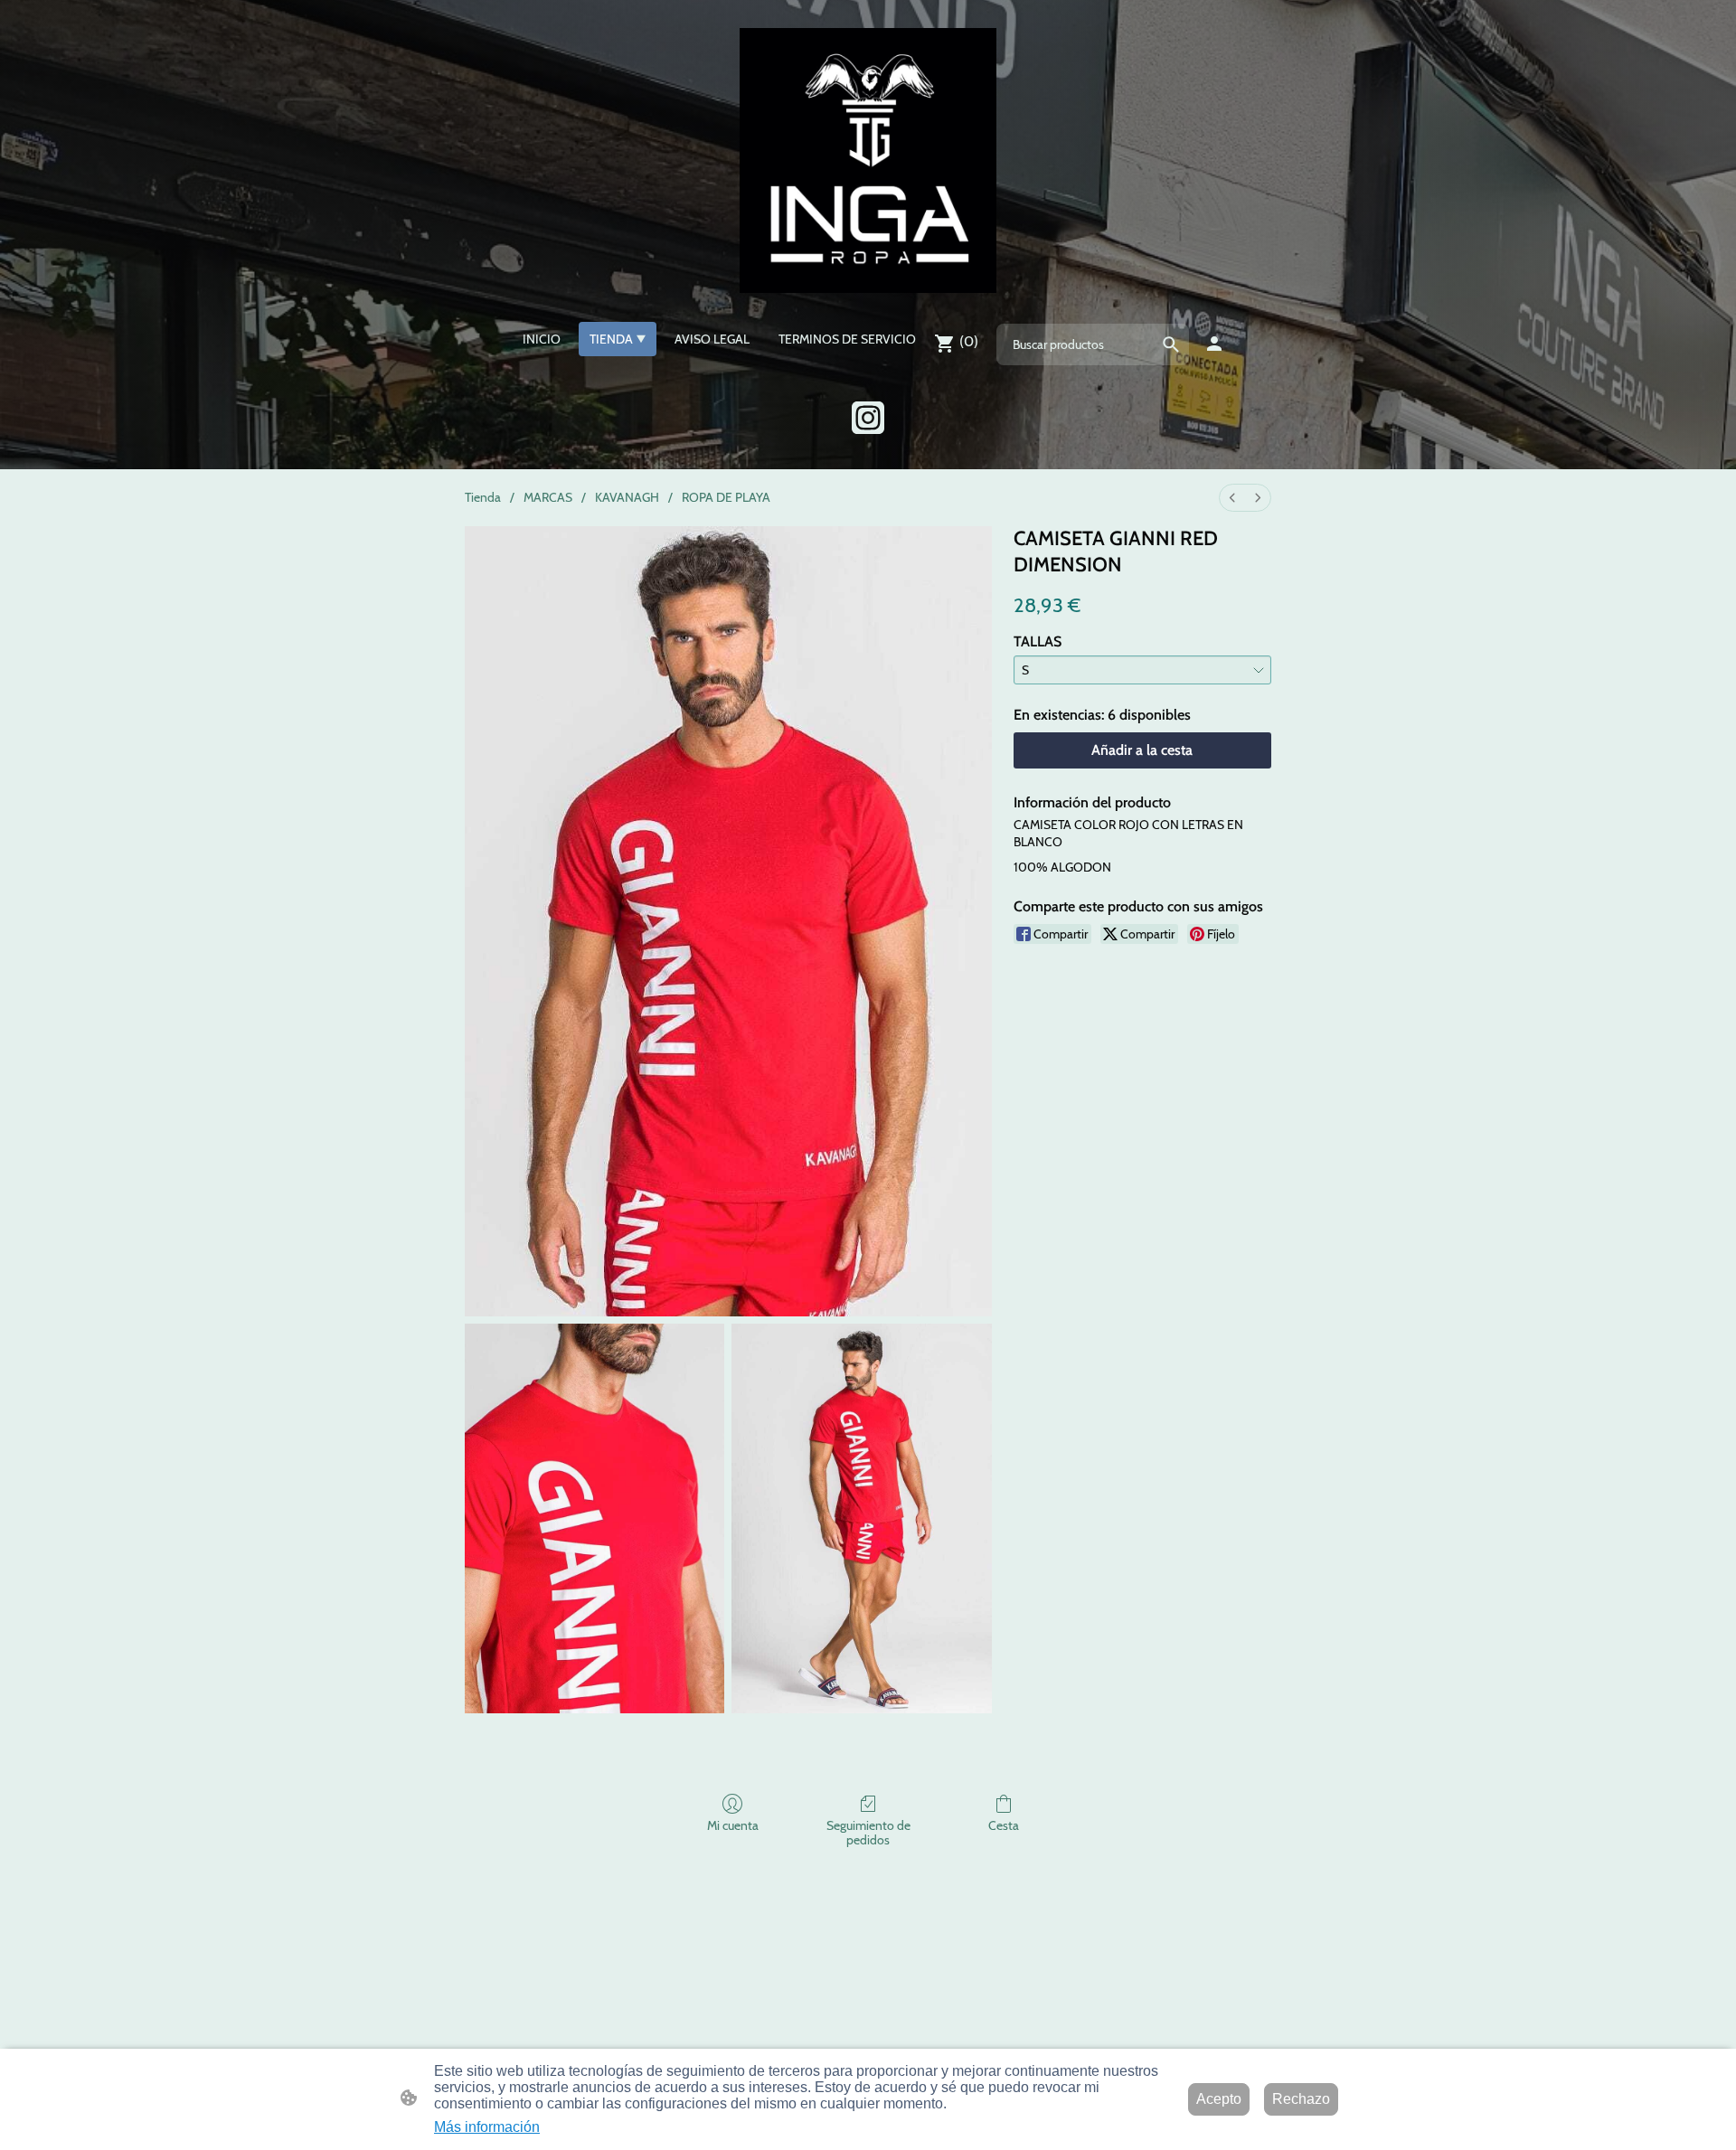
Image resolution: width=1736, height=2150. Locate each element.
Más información (487, 2127)
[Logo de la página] (868, 160)
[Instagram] (868, 418)
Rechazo (1301, 2099)
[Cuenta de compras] (1214, 344)
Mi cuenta (733, 1825)
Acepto (1219, 2099)
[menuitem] (1232, 498)
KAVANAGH (627, 497)
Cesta (1004, 1825)
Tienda (483, 497)
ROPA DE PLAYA (726, 497)
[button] (1171, 344)
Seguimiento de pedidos (868, 1833)
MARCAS (548, 497)
